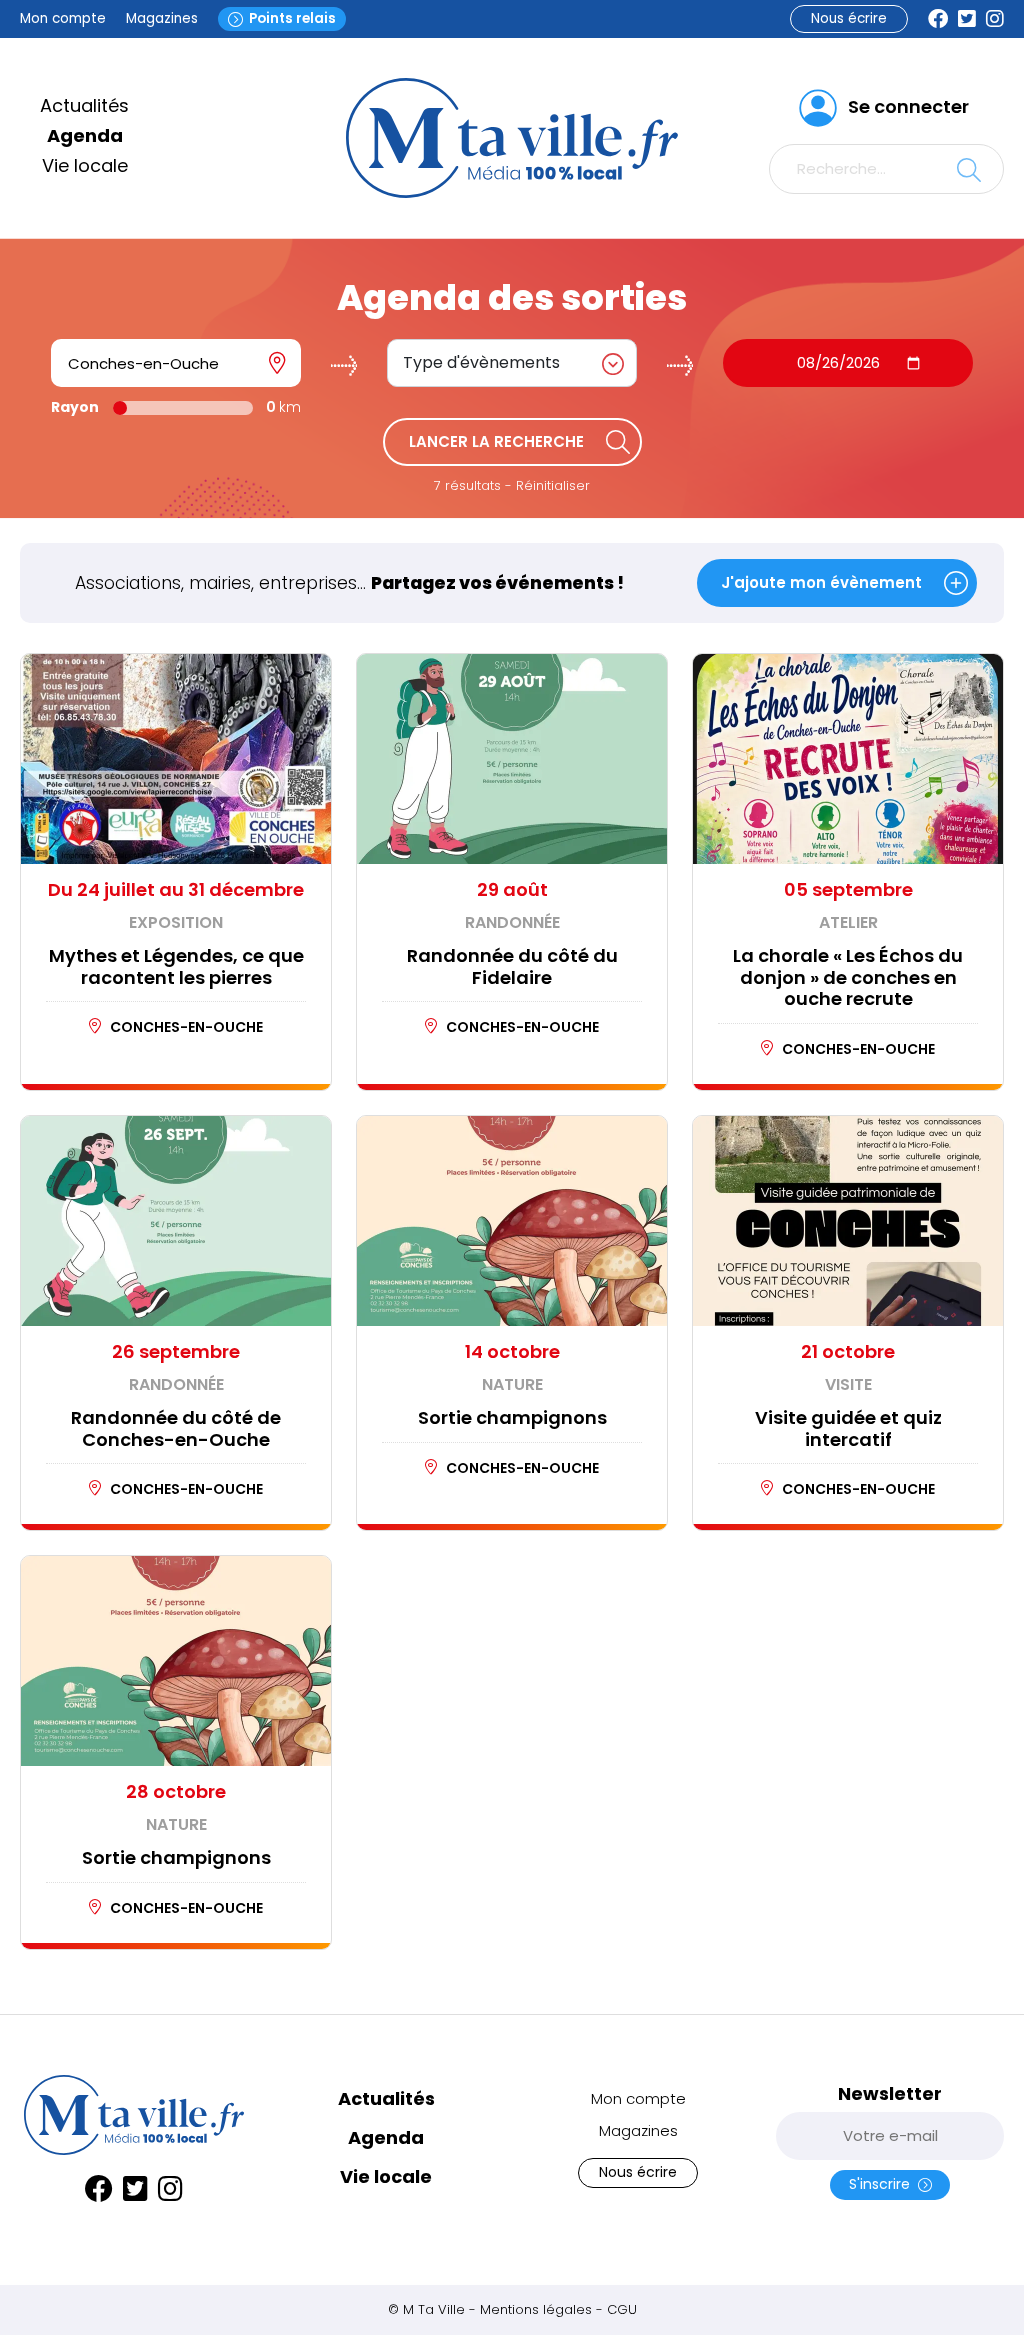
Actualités (84, 105)
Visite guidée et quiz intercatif (848, 1428)
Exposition (176, 922)
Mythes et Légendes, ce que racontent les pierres (176, 966)
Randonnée (512, 922)
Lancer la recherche (496, 441)
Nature (512, 1384)
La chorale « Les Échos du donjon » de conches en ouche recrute (848, 977)
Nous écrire (849, 18)
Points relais (292, 18)
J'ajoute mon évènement (821, 582)
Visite (848, 1384)
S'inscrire (883, 2184)
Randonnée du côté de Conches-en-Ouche (176, 1428)
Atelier (848, 922)
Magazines (162, 18)
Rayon (75, 407)
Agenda (85, 135)
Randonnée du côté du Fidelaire (512, 966)
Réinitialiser (553, 485)
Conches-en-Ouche (186, 1027)
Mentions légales (536, 2309)
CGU (622, 2309)
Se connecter (908, 106)
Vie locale (85, 165)
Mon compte (63, 18)
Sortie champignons (512, 1418)
